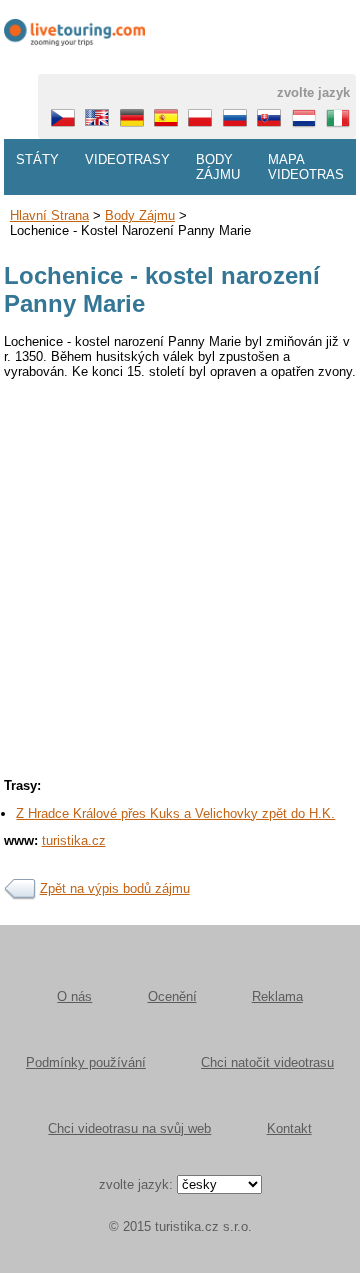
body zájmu (140, 215)
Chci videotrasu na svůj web (129, 1128)
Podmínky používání (86, 1062)
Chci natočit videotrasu (267, 1062)
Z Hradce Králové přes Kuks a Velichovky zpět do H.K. (175, 813)
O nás (74, 996)
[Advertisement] (180, 572)
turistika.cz (74, 840)
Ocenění (172, 996)
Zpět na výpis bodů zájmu (115, 888)
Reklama (277, 996)
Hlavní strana (49, 215)
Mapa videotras (306, 167)
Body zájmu (218, 167)
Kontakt (289, 1128)
